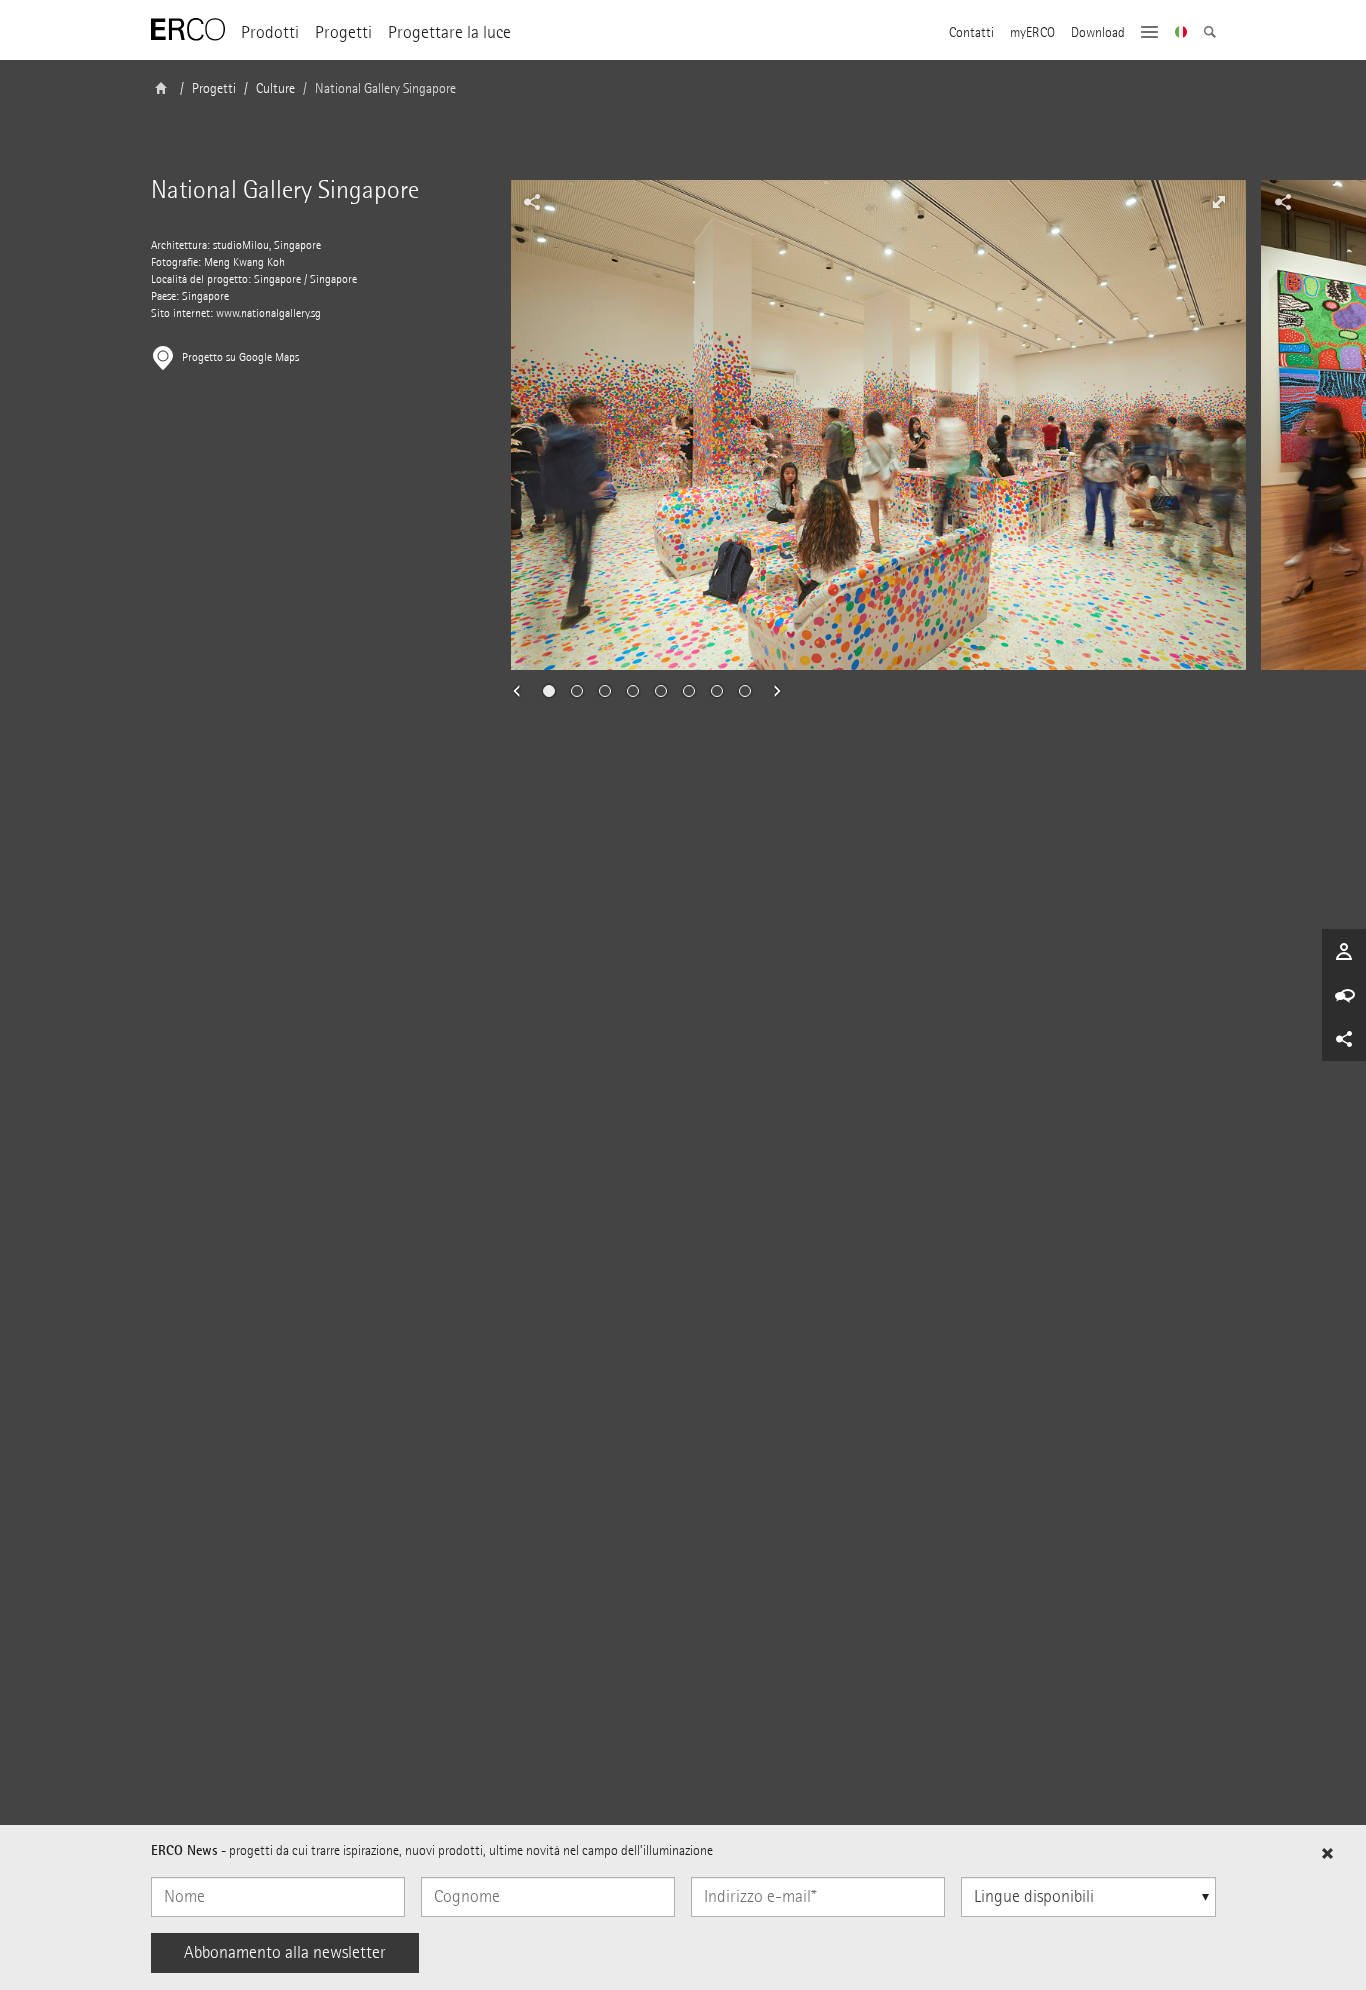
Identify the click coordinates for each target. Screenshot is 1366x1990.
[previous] (523, 691)
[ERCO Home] (188, 30)
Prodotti (270, 32)
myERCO (1032, 33)
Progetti (343, 32)
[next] (771, 691)
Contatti (971, 33)
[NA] (1181, 34)
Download (1098, 33)
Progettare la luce (449, 32)
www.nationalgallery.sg (268, 313)
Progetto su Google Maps (240, 357)
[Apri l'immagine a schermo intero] (1219, 202)
